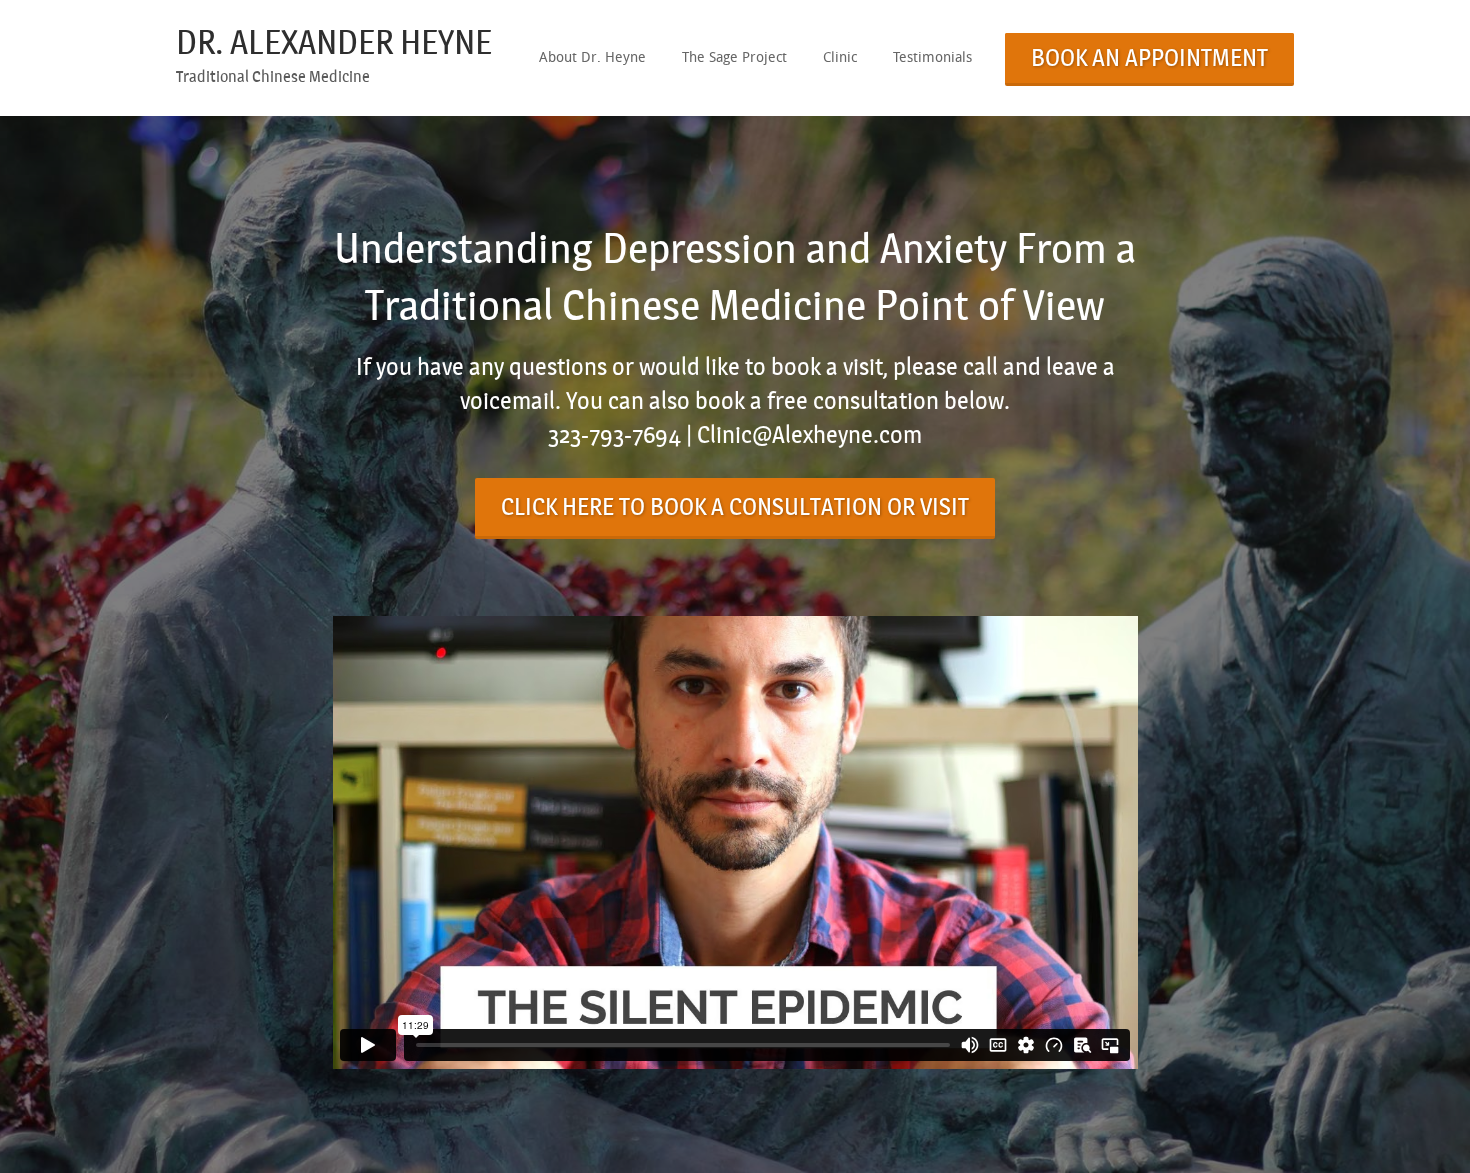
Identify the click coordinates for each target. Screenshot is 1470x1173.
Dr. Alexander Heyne (334, 42)
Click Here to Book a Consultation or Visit (735, 506)
